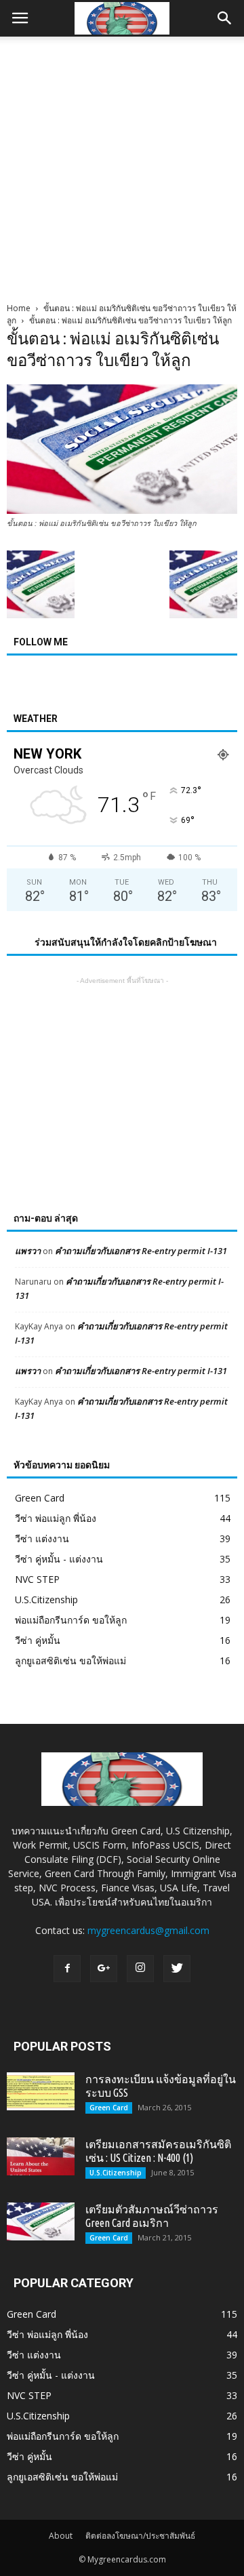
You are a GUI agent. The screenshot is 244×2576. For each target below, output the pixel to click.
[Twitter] (177, 1969)
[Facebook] (67, 1969)
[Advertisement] (122, 165)
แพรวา (28, 1251)
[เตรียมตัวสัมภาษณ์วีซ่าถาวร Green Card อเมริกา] (41, 2221)
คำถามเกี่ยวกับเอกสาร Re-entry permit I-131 (141, 1251)
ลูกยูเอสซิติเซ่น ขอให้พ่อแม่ (70, 1661)
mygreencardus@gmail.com (148, 1930)
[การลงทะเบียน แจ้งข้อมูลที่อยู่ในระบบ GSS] (41, 2091)
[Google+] (104, 1969)
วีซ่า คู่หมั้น (38, 1640)
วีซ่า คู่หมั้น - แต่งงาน (59, 1559)
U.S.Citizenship (46, 1599)
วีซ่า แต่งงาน (42, 1538)
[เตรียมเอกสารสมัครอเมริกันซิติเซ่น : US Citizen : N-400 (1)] (41, 2156)
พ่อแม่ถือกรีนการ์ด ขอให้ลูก (71, 1620)
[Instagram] (140, 1969)
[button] (225, 18)
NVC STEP (37, 1579)
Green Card (40, 1498)
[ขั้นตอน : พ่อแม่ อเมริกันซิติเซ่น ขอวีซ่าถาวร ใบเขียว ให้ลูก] (122, 510)
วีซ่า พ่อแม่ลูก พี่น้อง (56, 1518)
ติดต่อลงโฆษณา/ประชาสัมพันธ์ (140, 2536)
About (61, 2536)
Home (19, 308)
